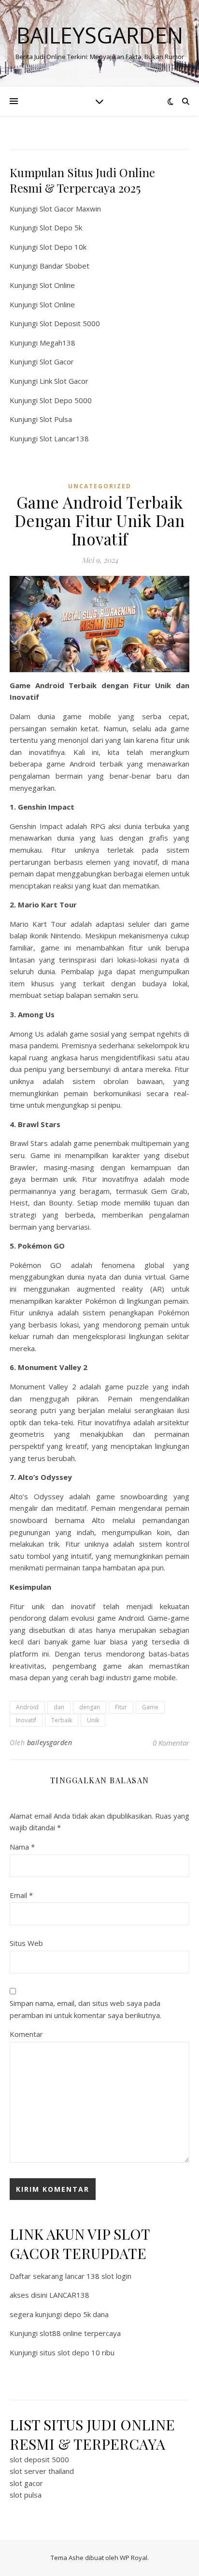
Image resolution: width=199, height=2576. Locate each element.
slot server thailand (42, 2471)
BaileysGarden (100, 35)
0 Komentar (171, 1743)
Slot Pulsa (56, 419)
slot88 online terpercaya (80, 2333)
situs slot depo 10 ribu (77, 2352)
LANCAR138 (69, 2295)
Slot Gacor (57, 362)
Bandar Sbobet (64, 266)
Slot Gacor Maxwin (70, 209)
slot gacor (26, 2483)
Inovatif (26, 1720)
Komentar (26, 2034)
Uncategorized (100, 486)
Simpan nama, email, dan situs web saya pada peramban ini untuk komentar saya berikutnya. (85, 2009)
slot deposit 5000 (39, 2459)
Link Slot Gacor (64, 381)
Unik (93, 1720)
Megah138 (57, 343)
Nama (22, 1847)
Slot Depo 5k (61, 227)
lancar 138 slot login (98, 2276)
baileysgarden (50, 1742)
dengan (90, 1707)
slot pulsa (26, 2495)
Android (27, 1707)
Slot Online (57, 285)
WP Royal (134, 2558)
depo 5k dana (86, 2314)
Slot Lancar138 (64, 438)
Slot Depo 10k (63, 247)
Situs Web (26, 1943)
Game (150, 1707)
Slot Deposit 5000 (70, 323)
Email (21, 1895)
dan (59, 1707)
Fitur (121, 1707)
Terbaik (62, 1720)
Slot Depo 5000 (66, 400)
